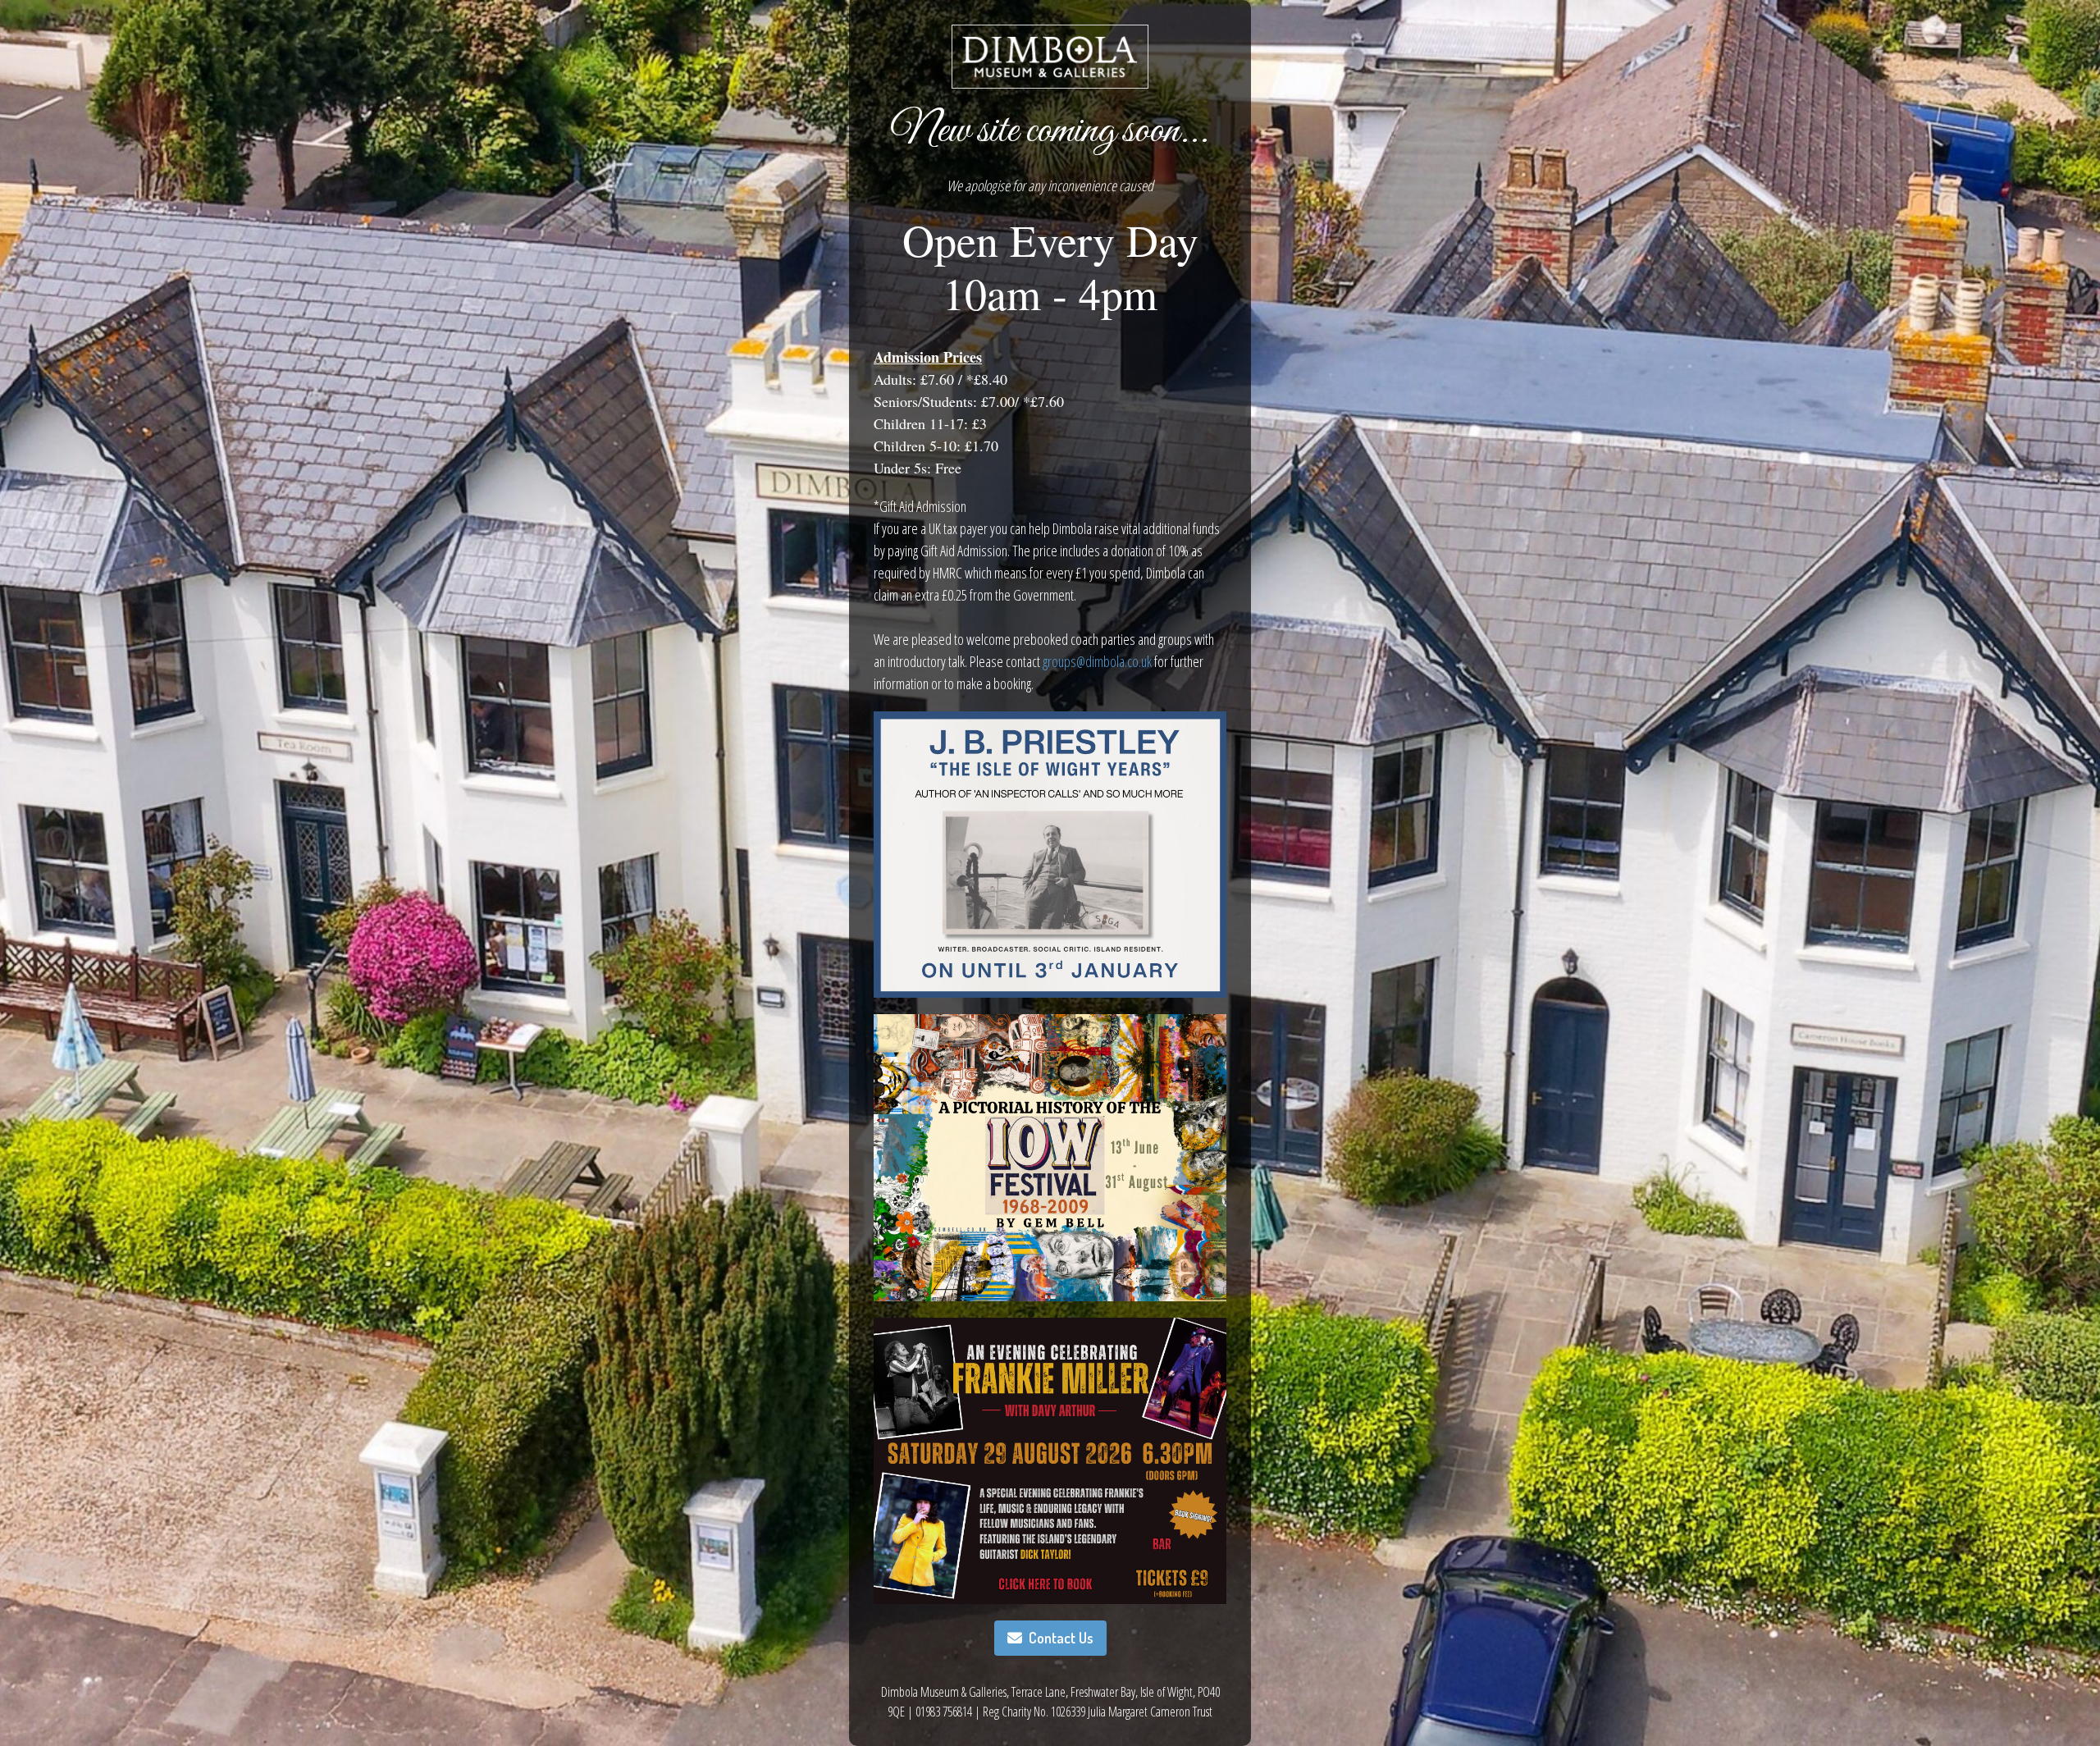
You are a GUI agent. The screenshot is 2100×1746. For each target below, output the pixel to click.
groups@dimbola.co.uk (1097, 661)
